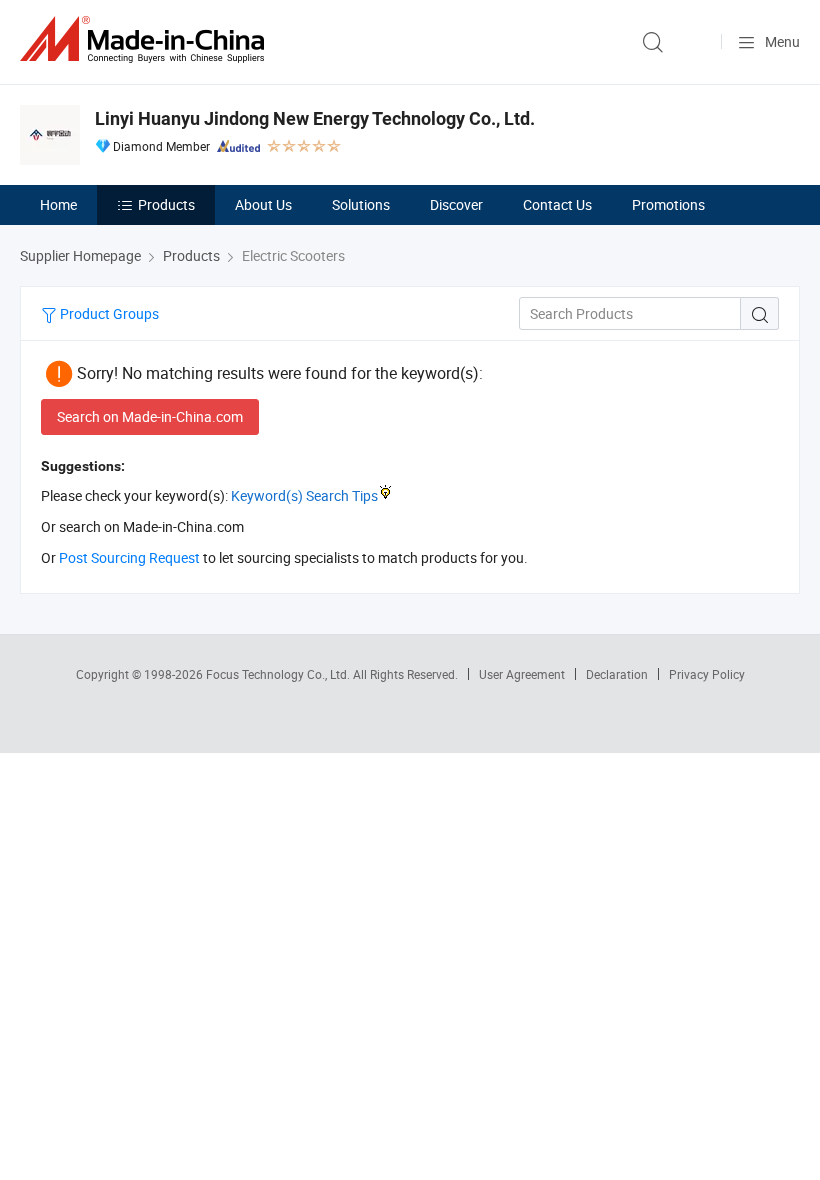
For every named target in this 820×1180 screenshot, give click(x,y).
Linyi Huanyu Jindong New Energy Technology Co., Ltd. (315, 118)
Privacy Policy (707, 674)
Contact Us (557, 204)
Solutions (361, 204)
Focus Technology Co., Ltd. (279, 674)
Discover (456, 204)
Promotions (668, 204)
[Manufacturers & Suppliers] (146, 39)
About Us (263, 204)
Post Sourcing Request (129, 557)
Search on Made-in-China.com (150, 416)
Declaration (617, 674)
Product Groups (108, 313)
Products (166, 204)
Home (58, 204)
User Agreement (522, 674)
